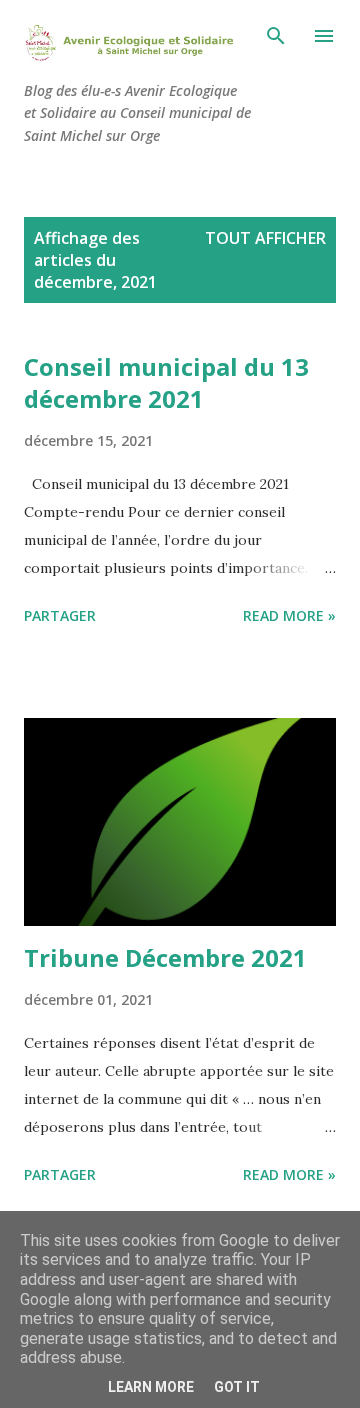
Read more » (289, 615)
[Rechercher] (276, 36)
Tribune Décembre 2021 (165, 957)
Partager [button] (60, 615)
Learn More (151, 1387)
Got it (237, 1387)
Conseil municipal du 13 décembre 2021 (166, 382)
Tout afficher (265, 238)
